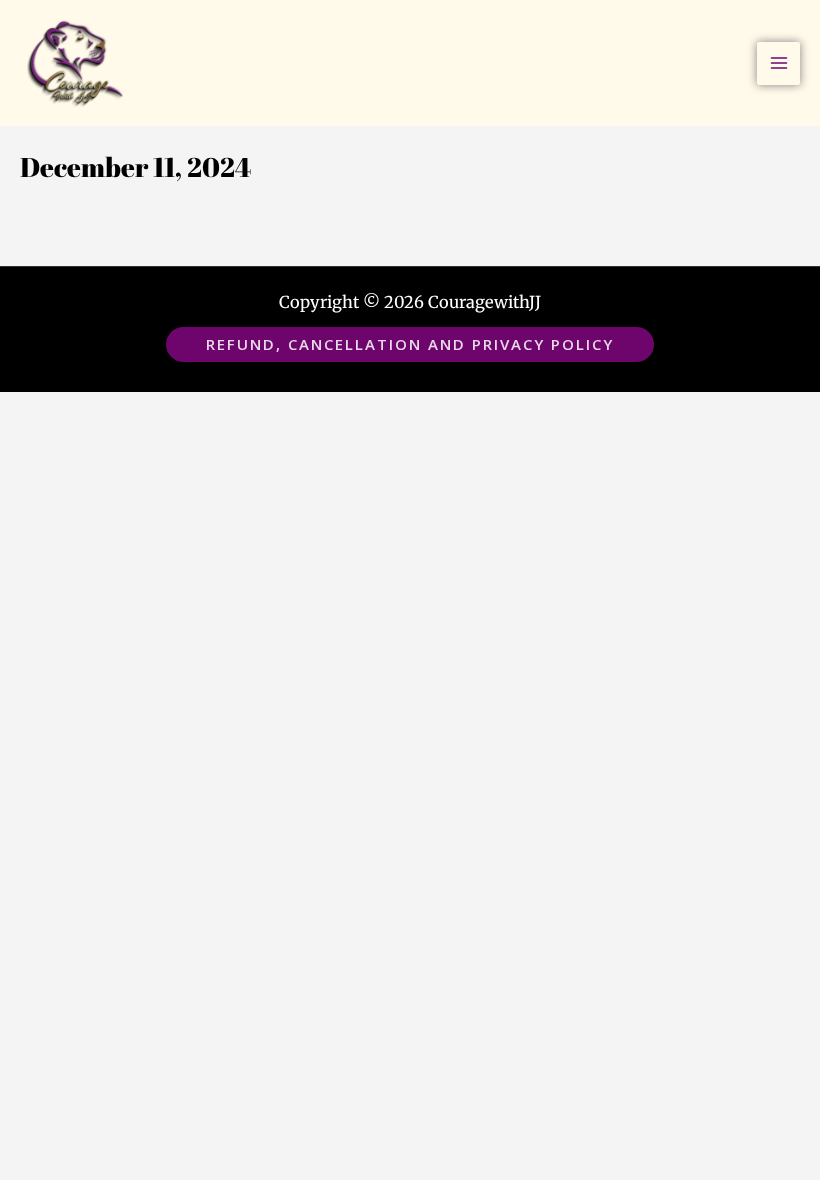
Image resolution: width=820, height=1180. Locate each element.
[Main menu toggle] (778, 63)
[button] (410, 344)
